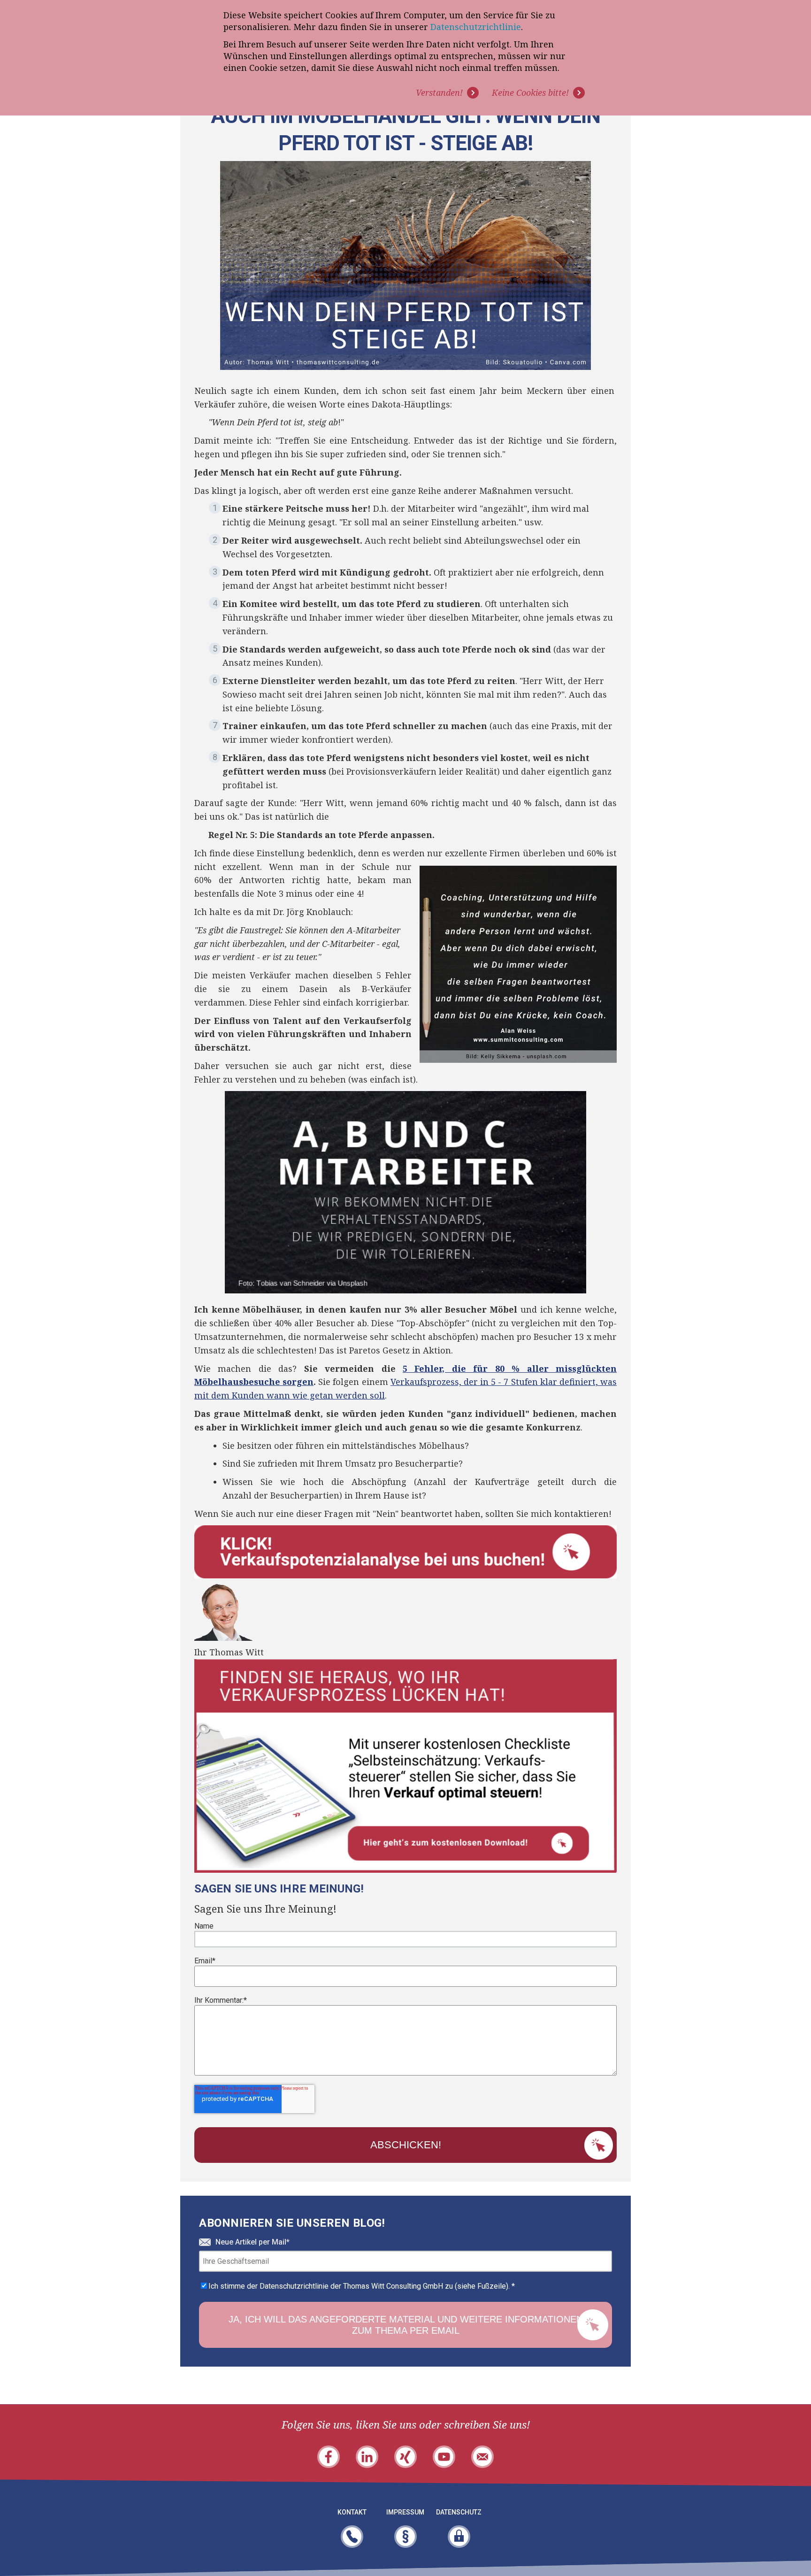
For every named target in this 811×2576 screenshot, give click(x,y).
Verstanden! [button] (439, 92)
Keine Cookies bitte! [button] (530, 92)
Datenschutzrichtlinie (476, 27)
